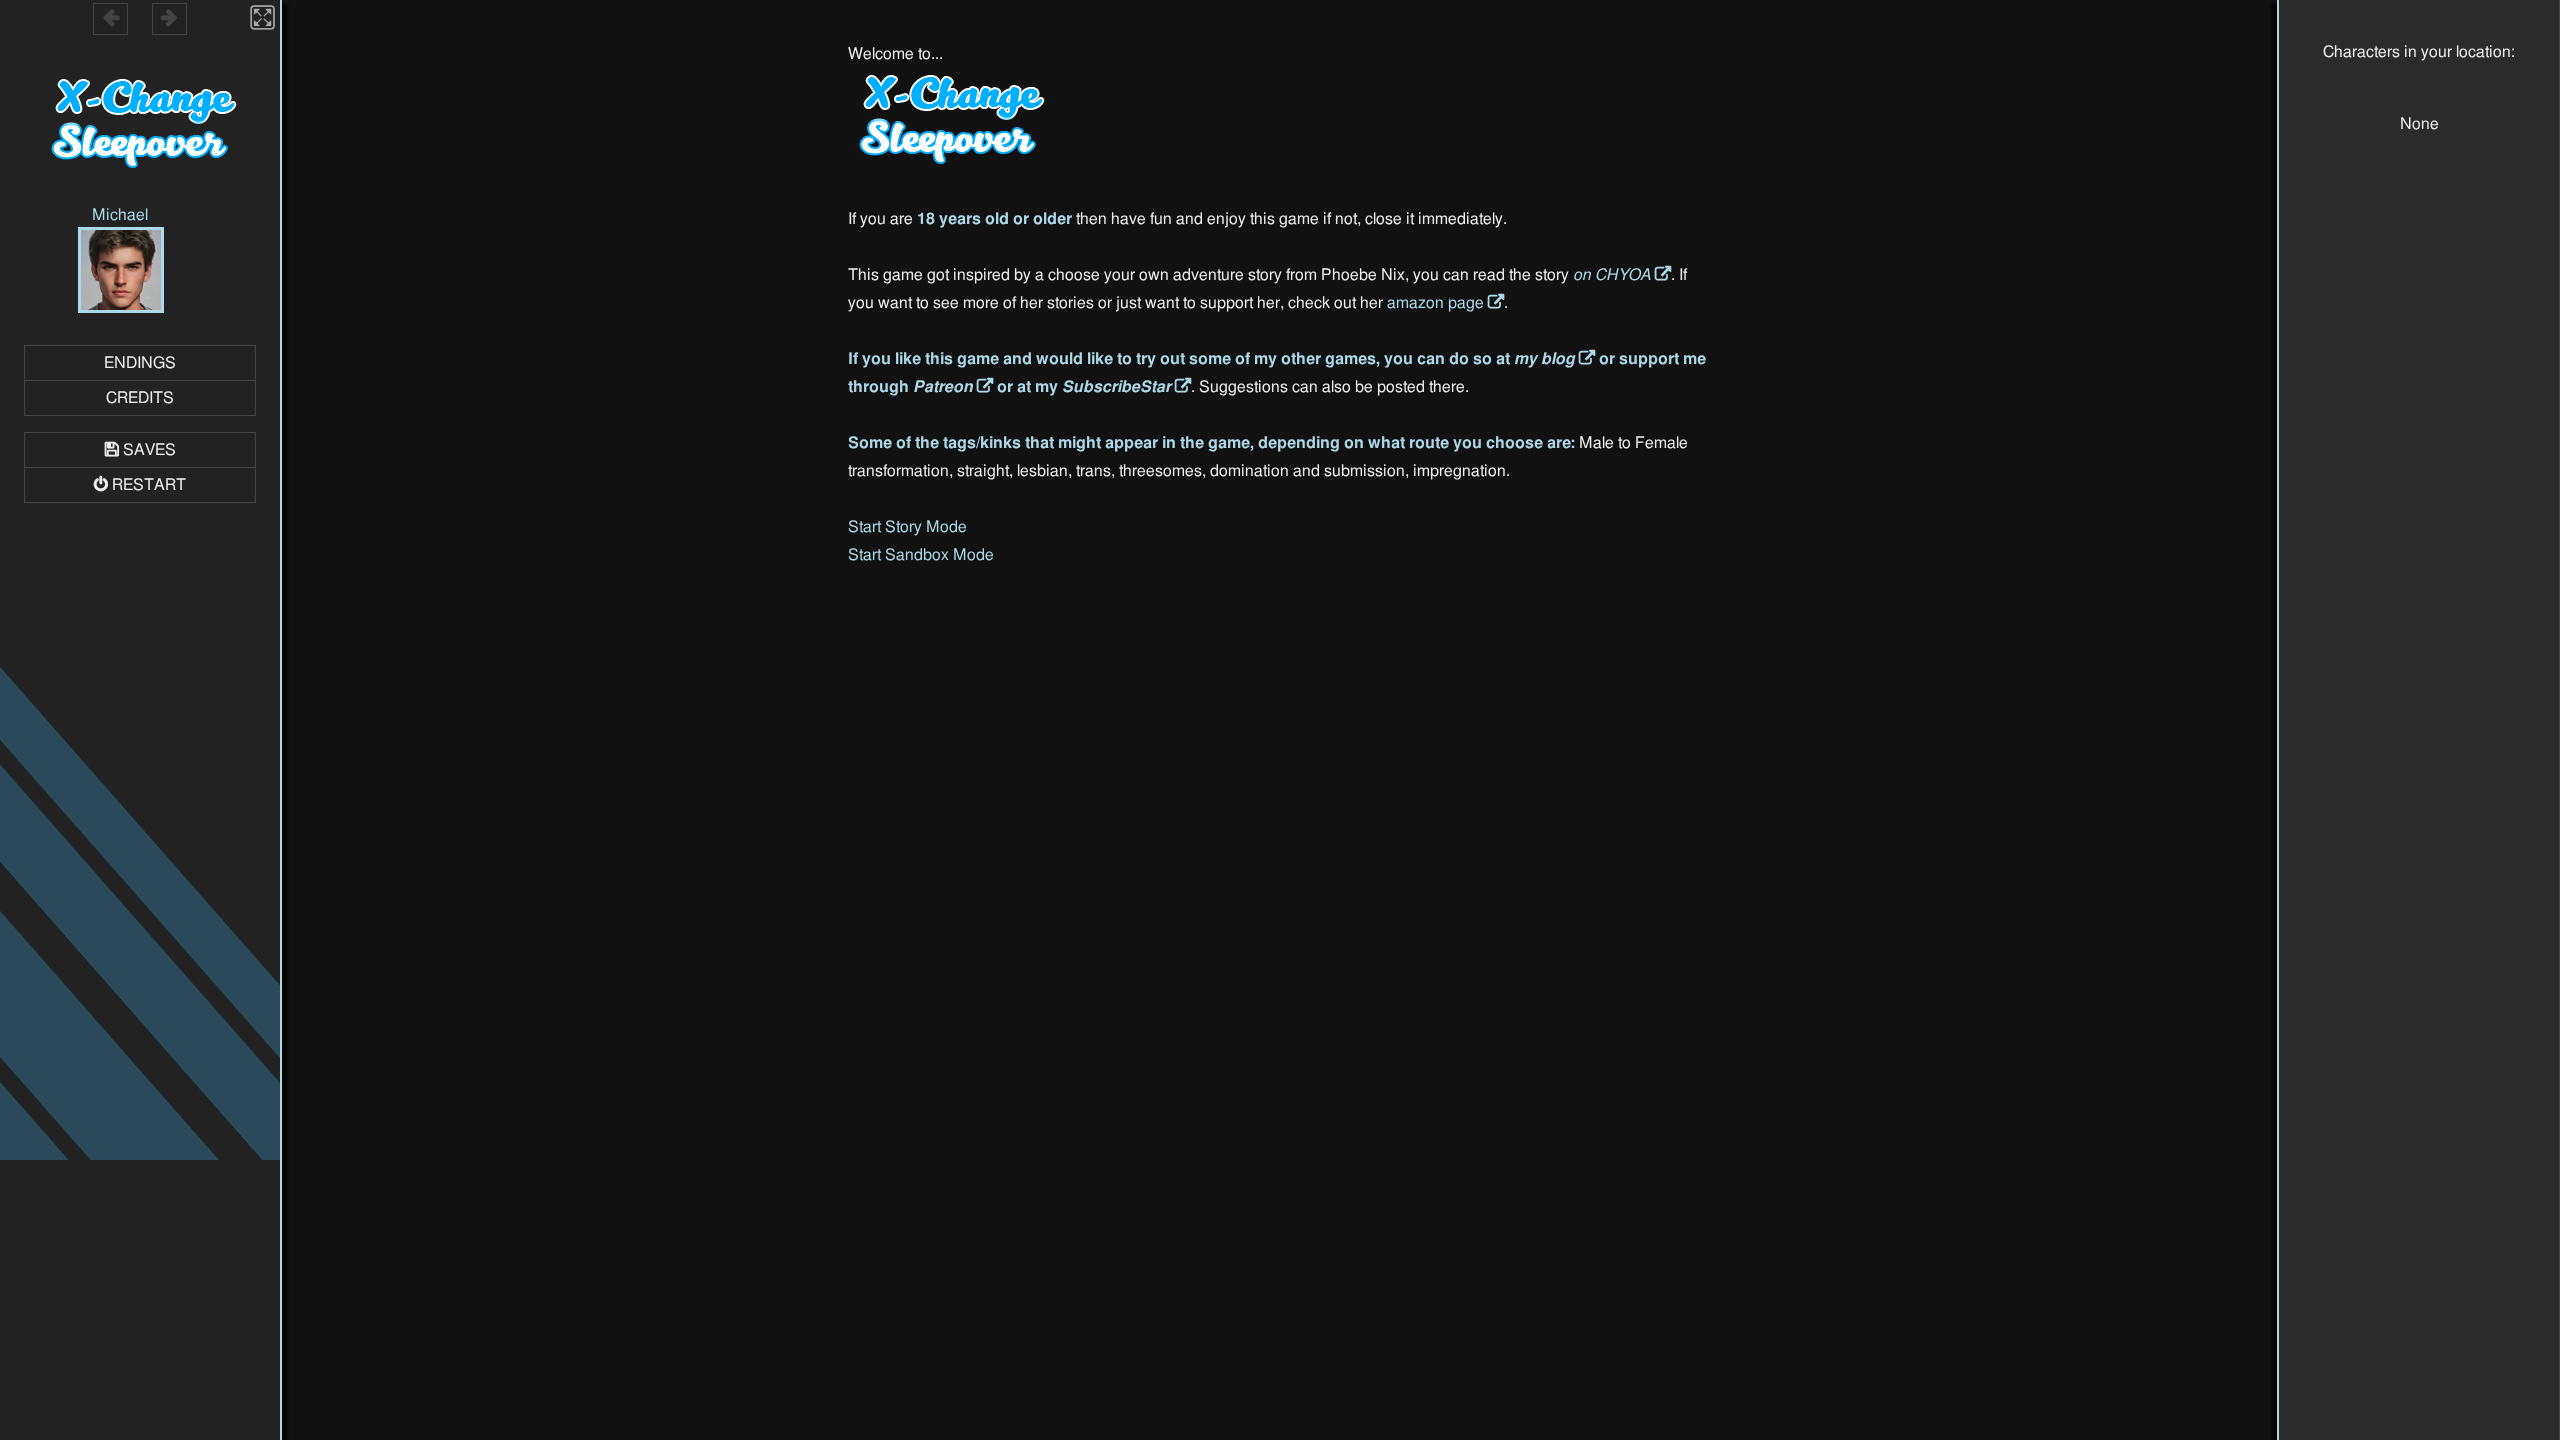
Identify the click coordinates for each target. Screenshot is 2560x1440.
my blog (1544, 359)
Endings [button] (140, 363)
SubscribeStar (1116, 387)
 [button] (111, 17)
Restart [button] (149, 485)
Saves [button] (149, 450)
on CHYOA (1612, 275)
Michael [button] (120, 215)
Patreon (943, 387)
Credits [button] (140, 398)
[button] (121, 273)
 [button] (169, 17)
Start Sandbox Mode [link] (921, 555)
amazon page (1435, 303)
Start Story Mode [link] (907, 527)
